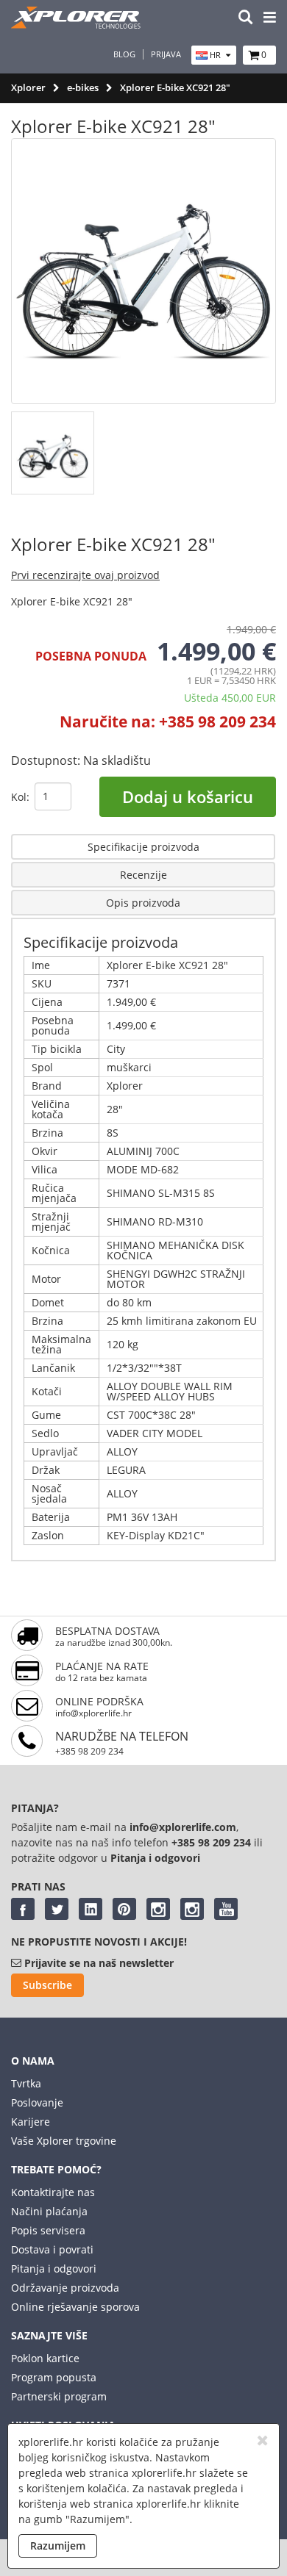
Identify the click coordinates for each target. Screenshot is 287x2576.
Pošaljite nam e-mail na (70, 1827)
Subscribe (47, 1985)
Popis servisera (48, 2230)
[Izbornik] (270, 18)
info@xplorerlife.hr (93, 1713)
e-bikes (83, 87)
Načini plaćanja (49, 2211)
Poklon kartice (45, 2358)
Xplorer (28, 87)
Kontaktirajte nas (53, 2192)
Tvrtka (26, 2083)
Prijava (166, 54)
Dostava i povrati (52, 2249)
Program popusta (54, 2377)
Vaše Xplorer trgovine (64, 2141)
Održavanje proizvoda (65, 2288)
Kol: (20, 797)
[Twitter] (57, 1909)
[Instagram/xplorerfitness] (192, 1909)
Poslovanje (37, 2102)
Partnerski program (59, 2396)
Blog (124, 54)
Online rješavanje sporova (75, 2307)
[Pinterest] (124, 1909)
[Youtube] (226, 1909)
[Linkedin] (91, 1909)
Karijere (31, 2122)
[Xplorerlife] (77, 25)
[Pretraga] (246, 18)
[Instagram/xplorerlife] (158, 1909)
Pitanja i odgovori (54, 2269)
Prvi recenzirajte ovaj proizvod (85, 575)
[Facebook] (23, 1909)
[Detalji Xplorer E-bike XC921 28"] (143, 1561)
